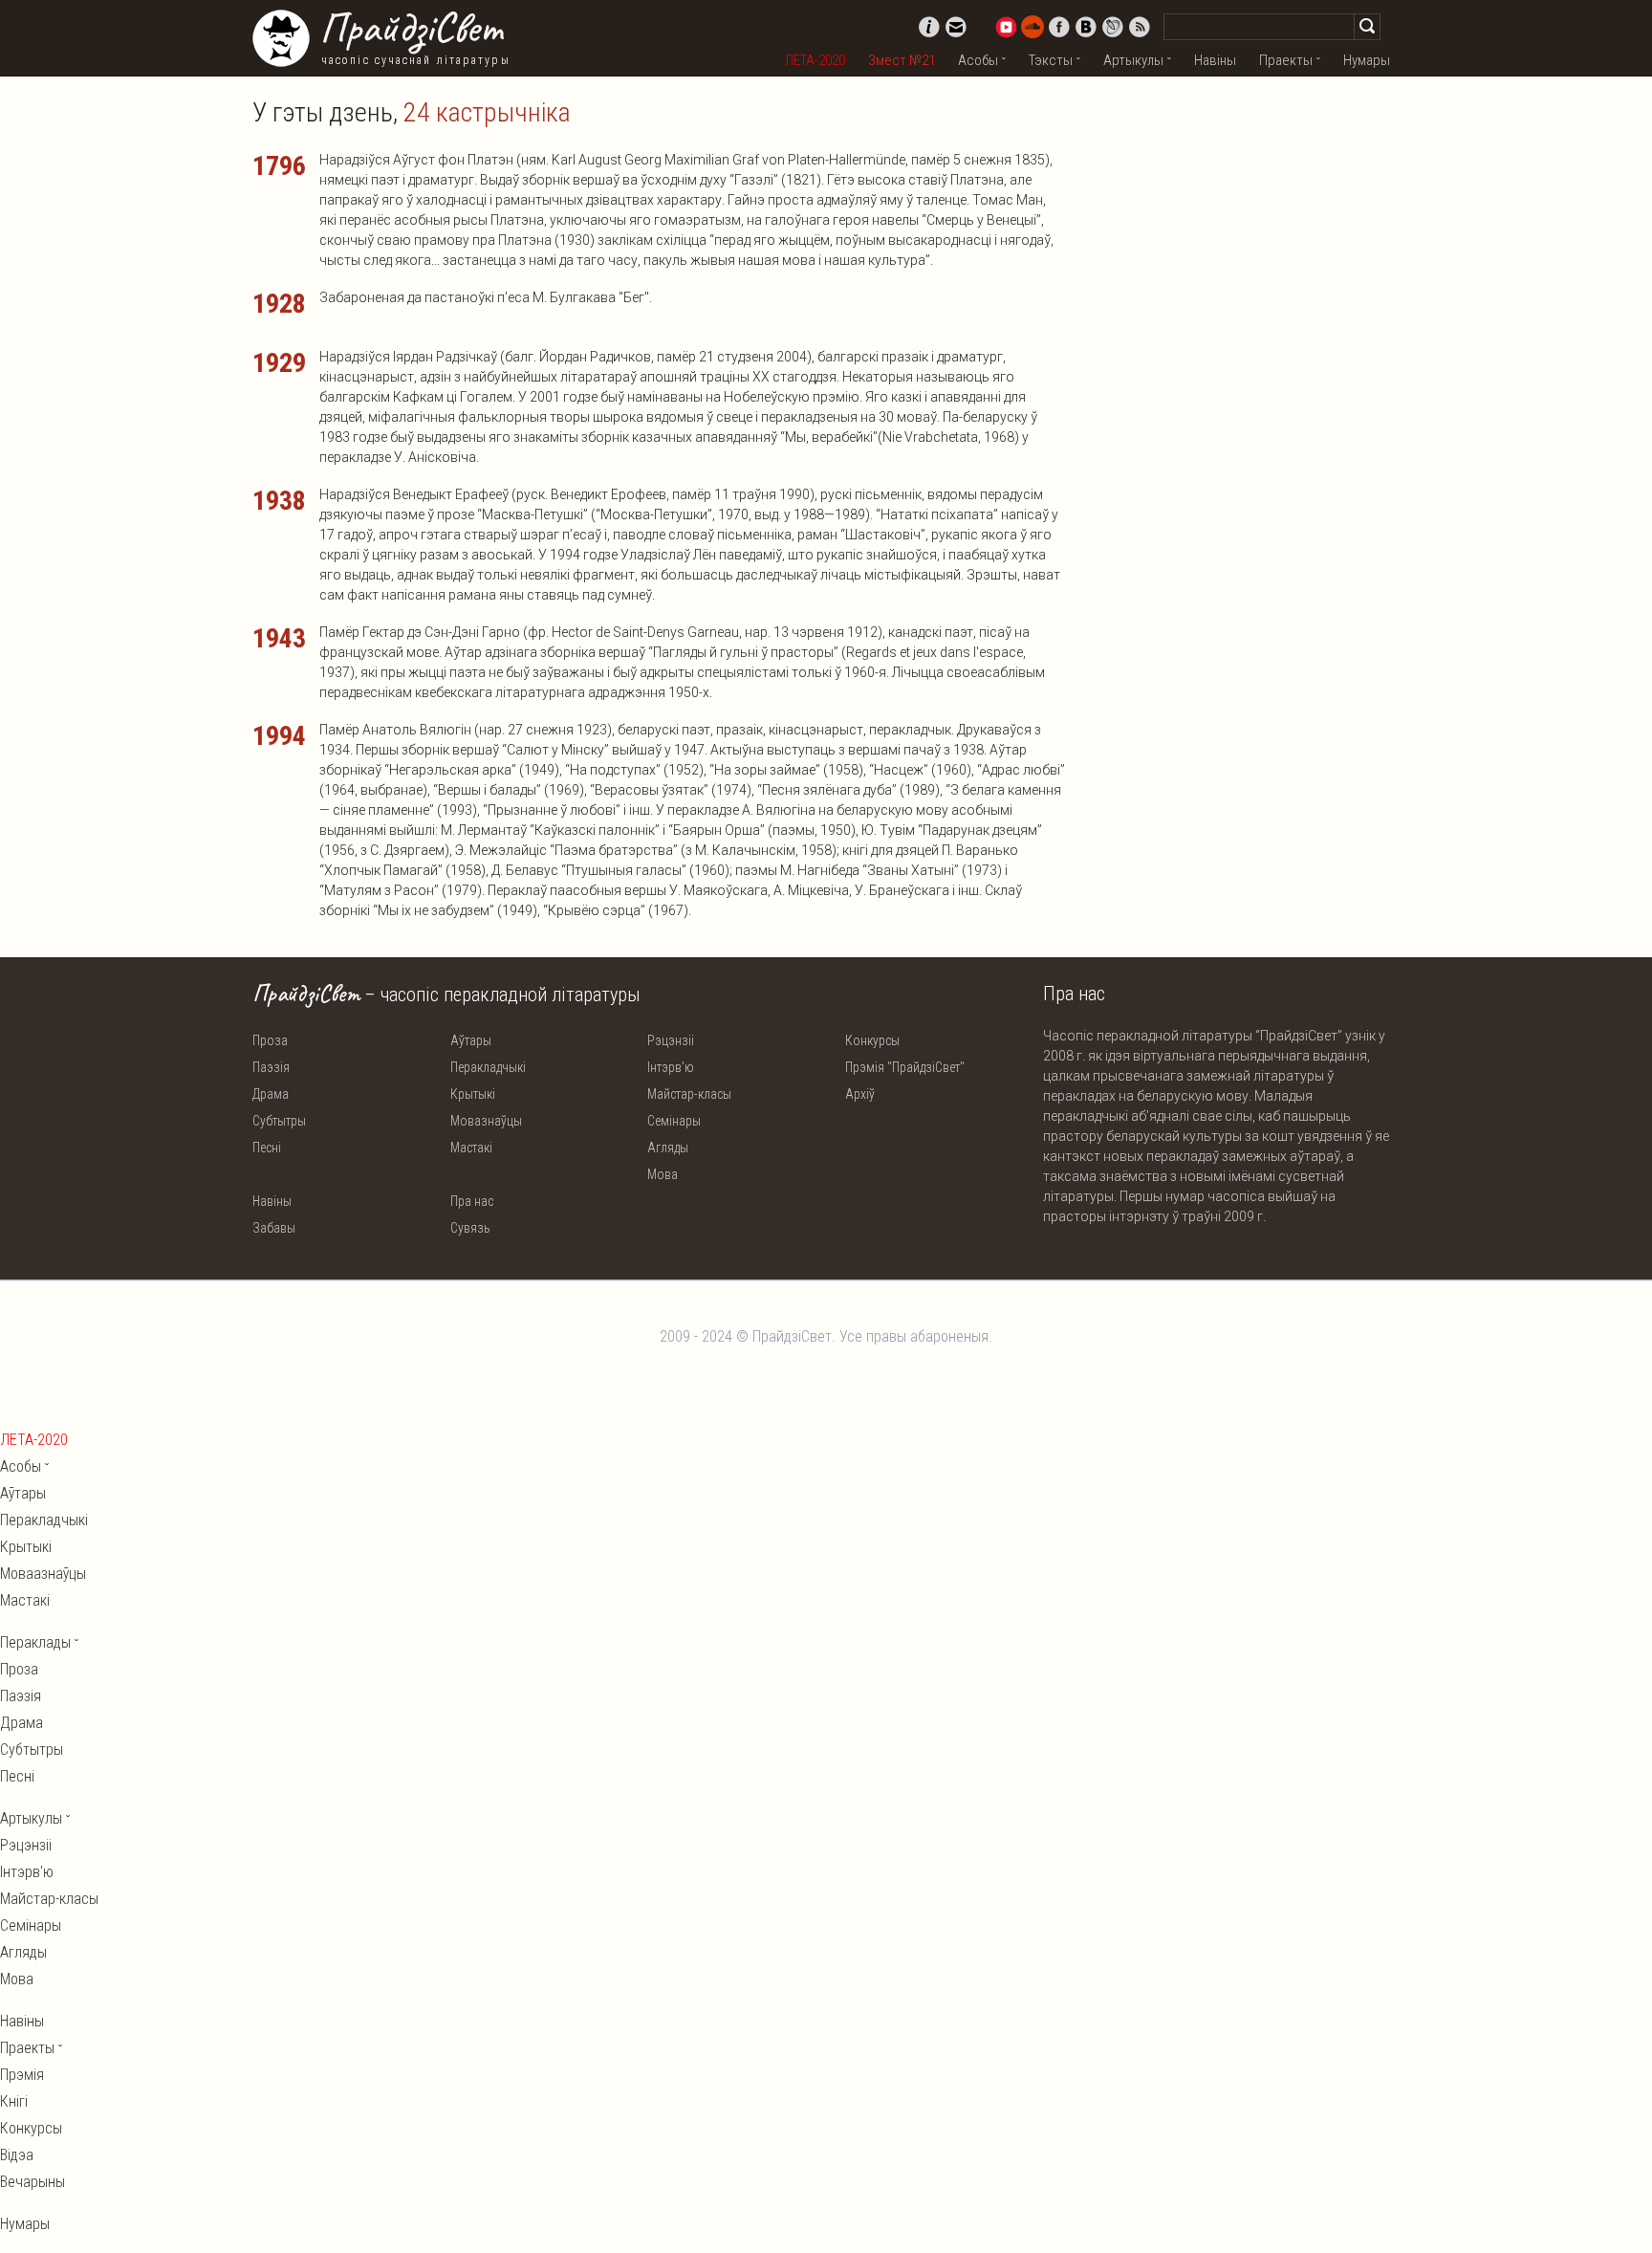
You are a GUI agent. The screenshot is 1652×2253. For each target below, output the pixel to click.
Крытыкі (473, 1094)
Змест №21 (902, 60)
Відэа (17, 2155)
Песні (267, 1148)
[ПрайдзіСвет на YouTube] (1006, 27)
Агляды (668, 1148)
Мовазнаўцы (486, 1121)
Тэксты (1051, 60)
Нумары (1367, 60)
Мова (663, 1174)
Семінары (674, 1121)
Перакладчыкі (488, 1067)
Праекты (1286, 60)
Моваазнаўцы (43, 1574)
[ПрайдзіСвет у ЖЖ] (1113, 27)
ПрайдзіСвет (411, 28)
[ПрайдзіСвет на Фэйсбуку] (1059, 27)
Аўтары (471, 1040)
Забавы (274, 1228)
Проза (270, 1040)
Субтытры (279, 1121)
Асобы (978, 60)
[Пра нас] (929, 27)
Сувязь (470, 1228)
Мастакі (471, 1148)
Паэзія (271, 1067)
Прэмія (22, 2075)
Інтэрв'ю (671, 1067)
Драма (271, 1094)
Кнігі (14, 2101)
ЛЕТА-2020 (815, 60)
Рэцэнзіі (671, 1040)
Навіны (1215, 60)
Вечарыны (33, 2182)
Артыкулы (1133, 60)
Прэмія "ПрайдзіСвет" (905, 1067)
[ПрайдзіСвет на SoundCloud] (1032, 27)
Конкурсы (872, 1040)
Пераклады (35, 1642)
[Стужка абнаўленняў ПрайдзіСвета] (1140, 27)
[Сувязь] (956, 27)
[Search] (1367, 27)
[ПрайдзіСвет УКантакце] (1086, 27)
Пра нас (472, 1201)
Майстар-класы (689, 1094)
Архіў (860, 1094)
